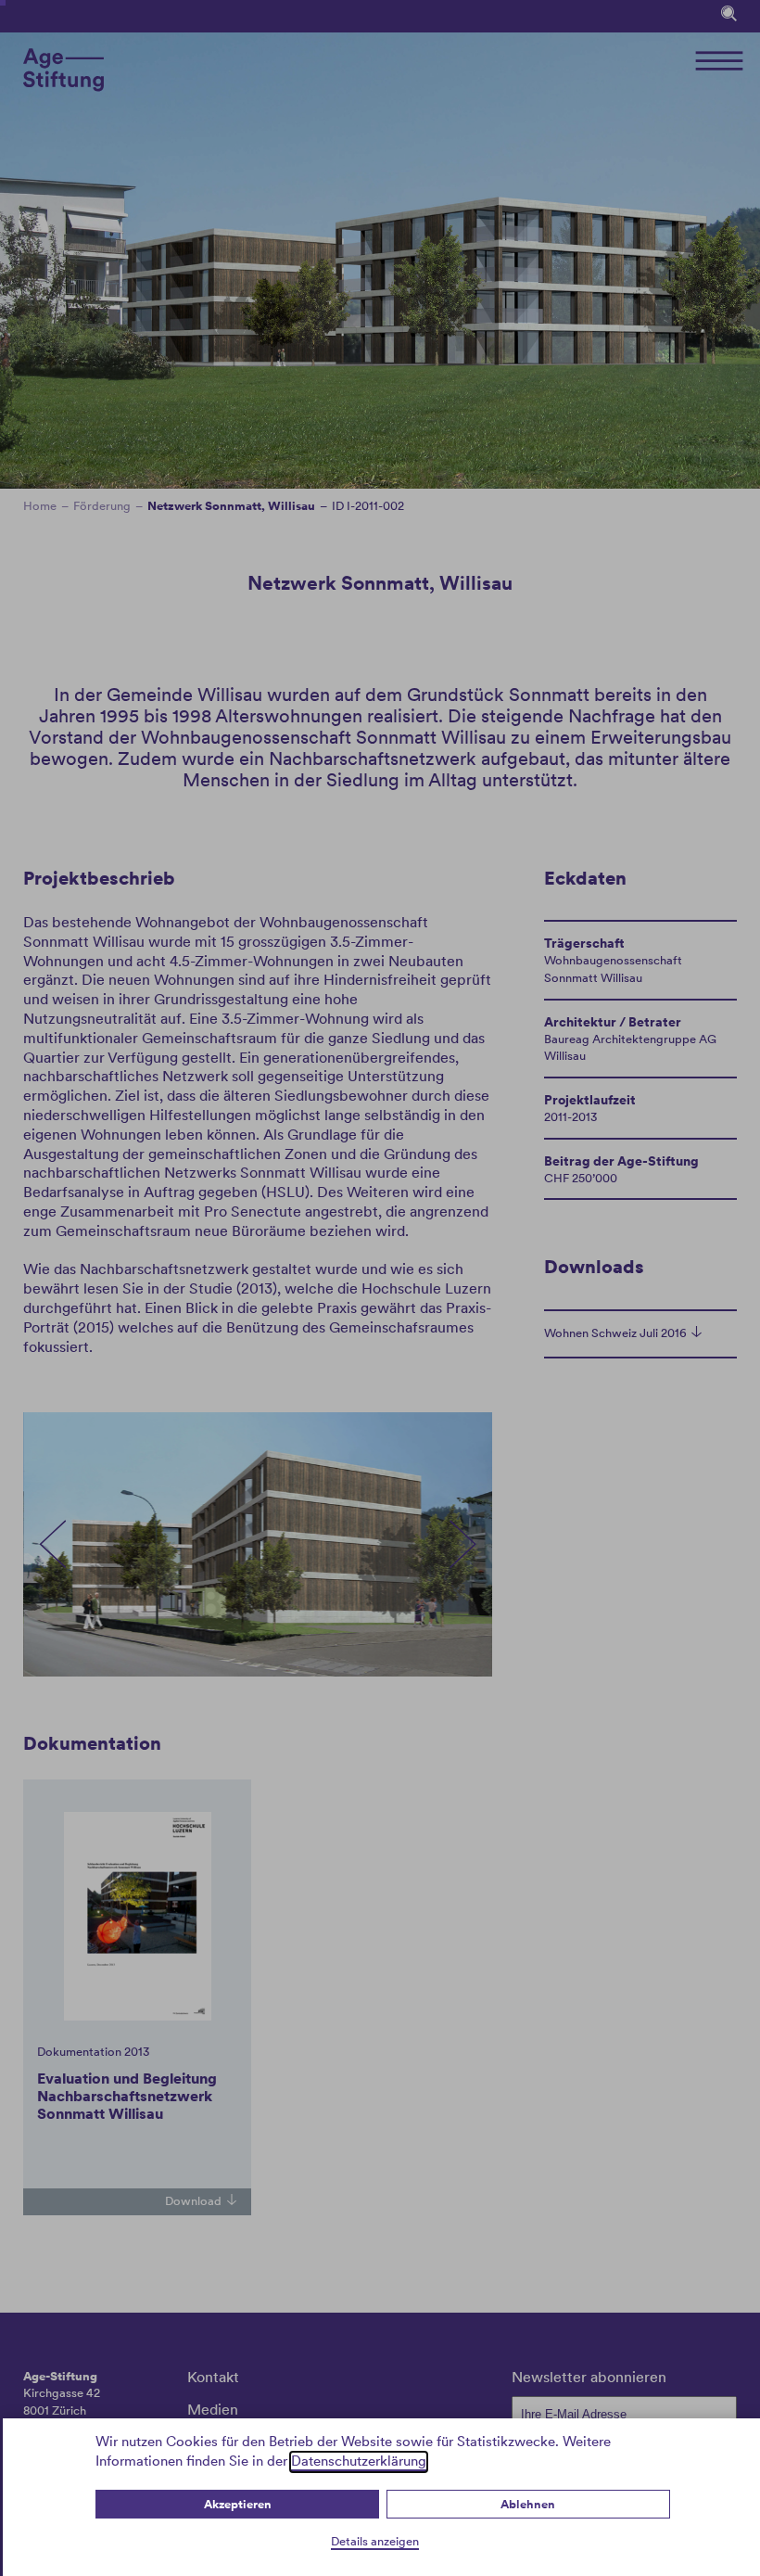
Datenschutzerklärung (359, 2461)
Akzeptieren (238, 2504)
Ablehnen (528, 2504)
